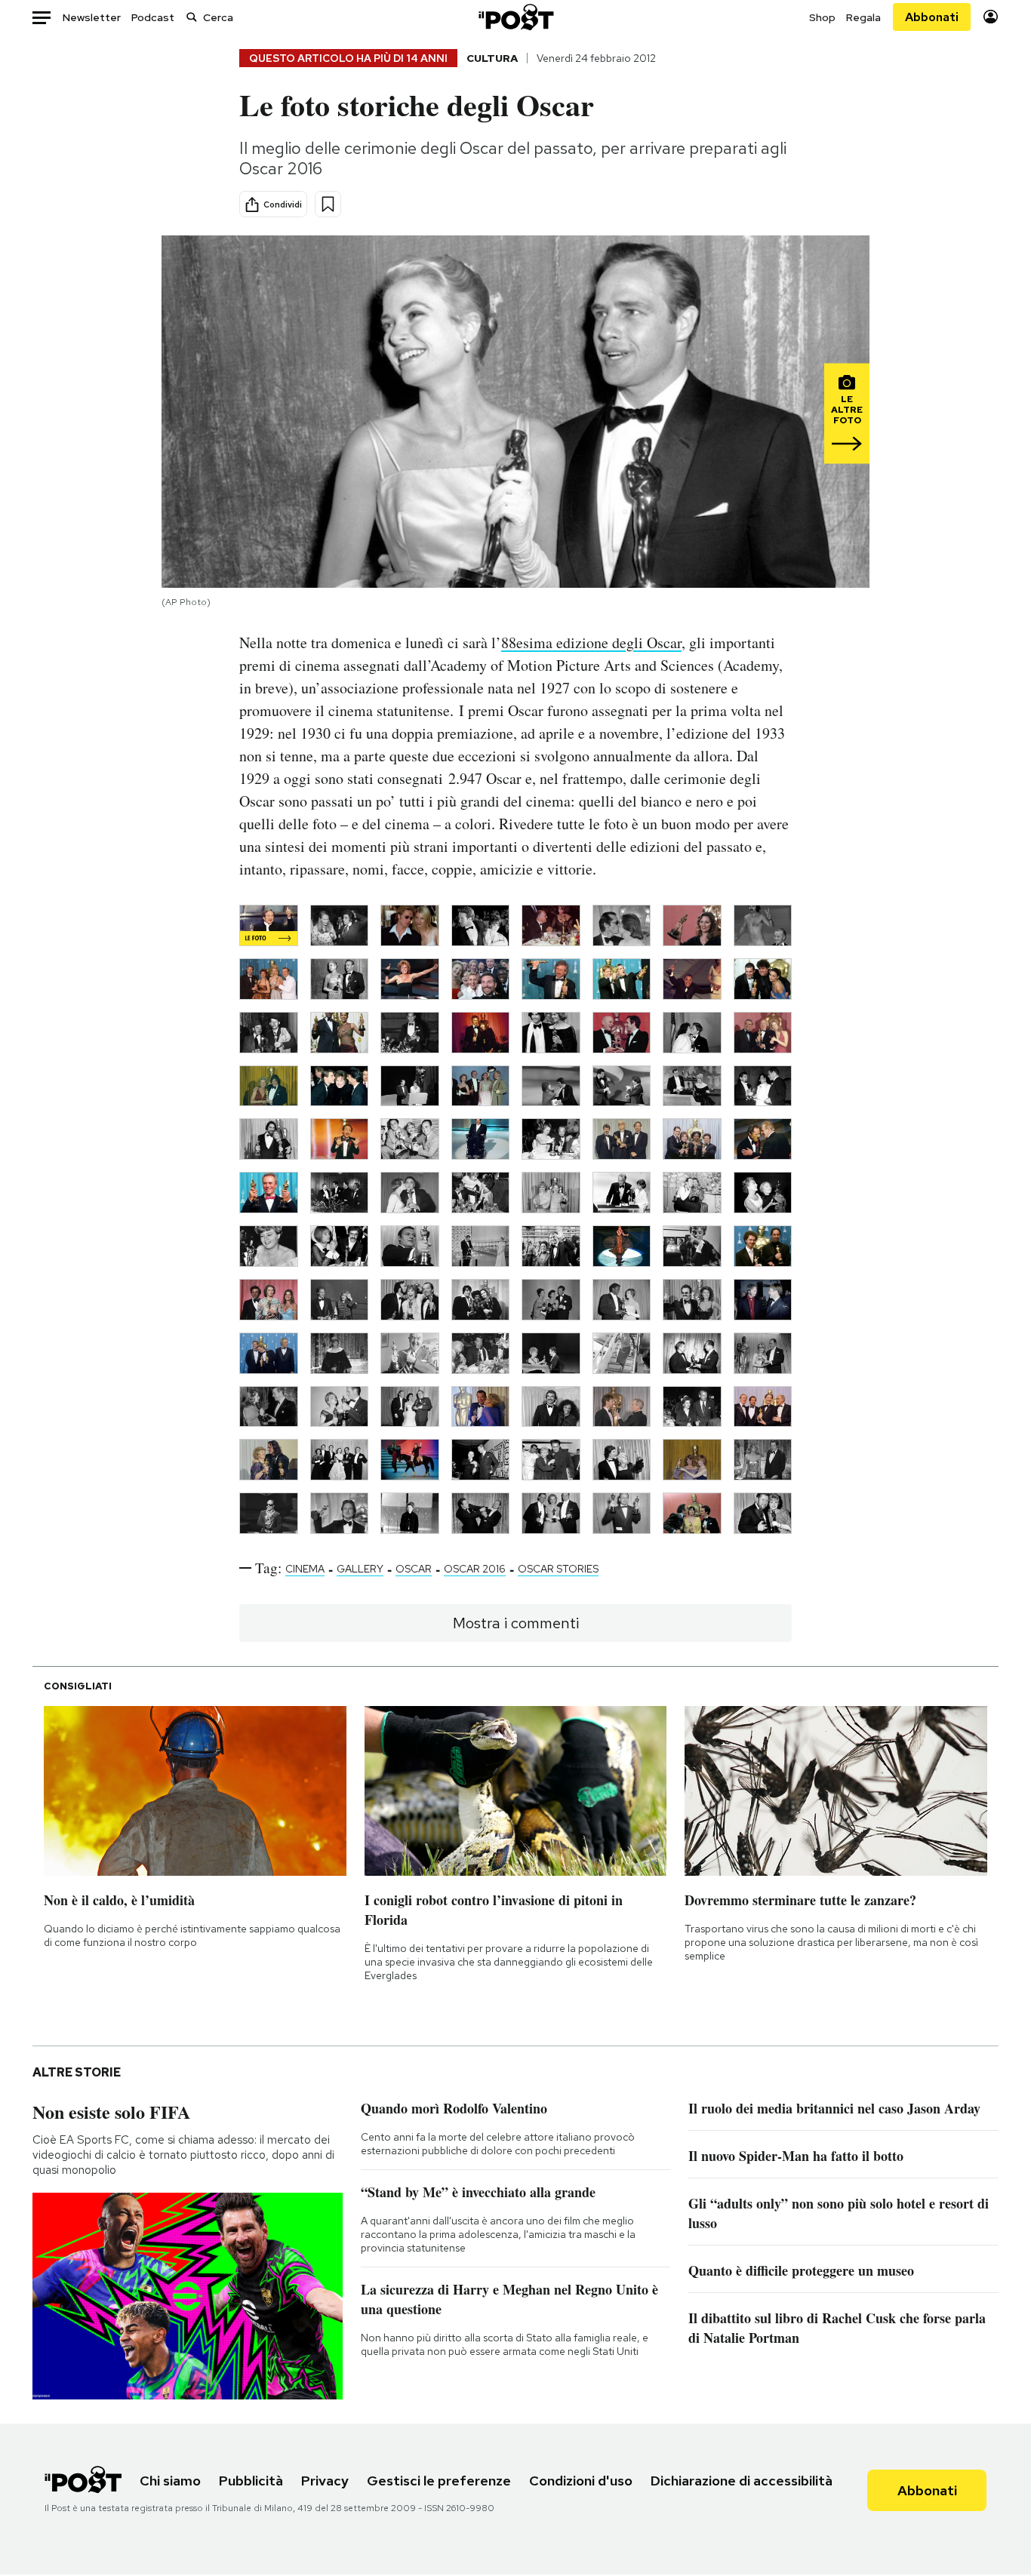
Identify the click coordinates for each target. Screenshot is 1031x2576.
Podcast (153, 17)
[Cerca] (192, 17)
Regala (863, 17)
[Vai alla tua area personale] (991, 17)
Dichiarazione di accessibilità (742, 2481)
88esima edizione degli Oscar (591, 642)
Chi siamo (170, 2481)
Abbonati (932, 17)
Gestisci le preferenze (439, 2481)
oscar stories (558, 1569)
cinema (305, 1569)
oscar (414, 1569)
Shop (822, 17)
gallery (360, 1569)
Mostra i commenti (516, 1623)
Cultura (492, 58)
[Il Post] (515, 17)
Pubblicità (251, 2481)
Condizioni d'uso (581, 2481)
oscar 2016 (475, 1569)
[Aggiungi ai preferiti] (328, 204)
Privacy (325, 2481)
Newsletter (92, 17)
